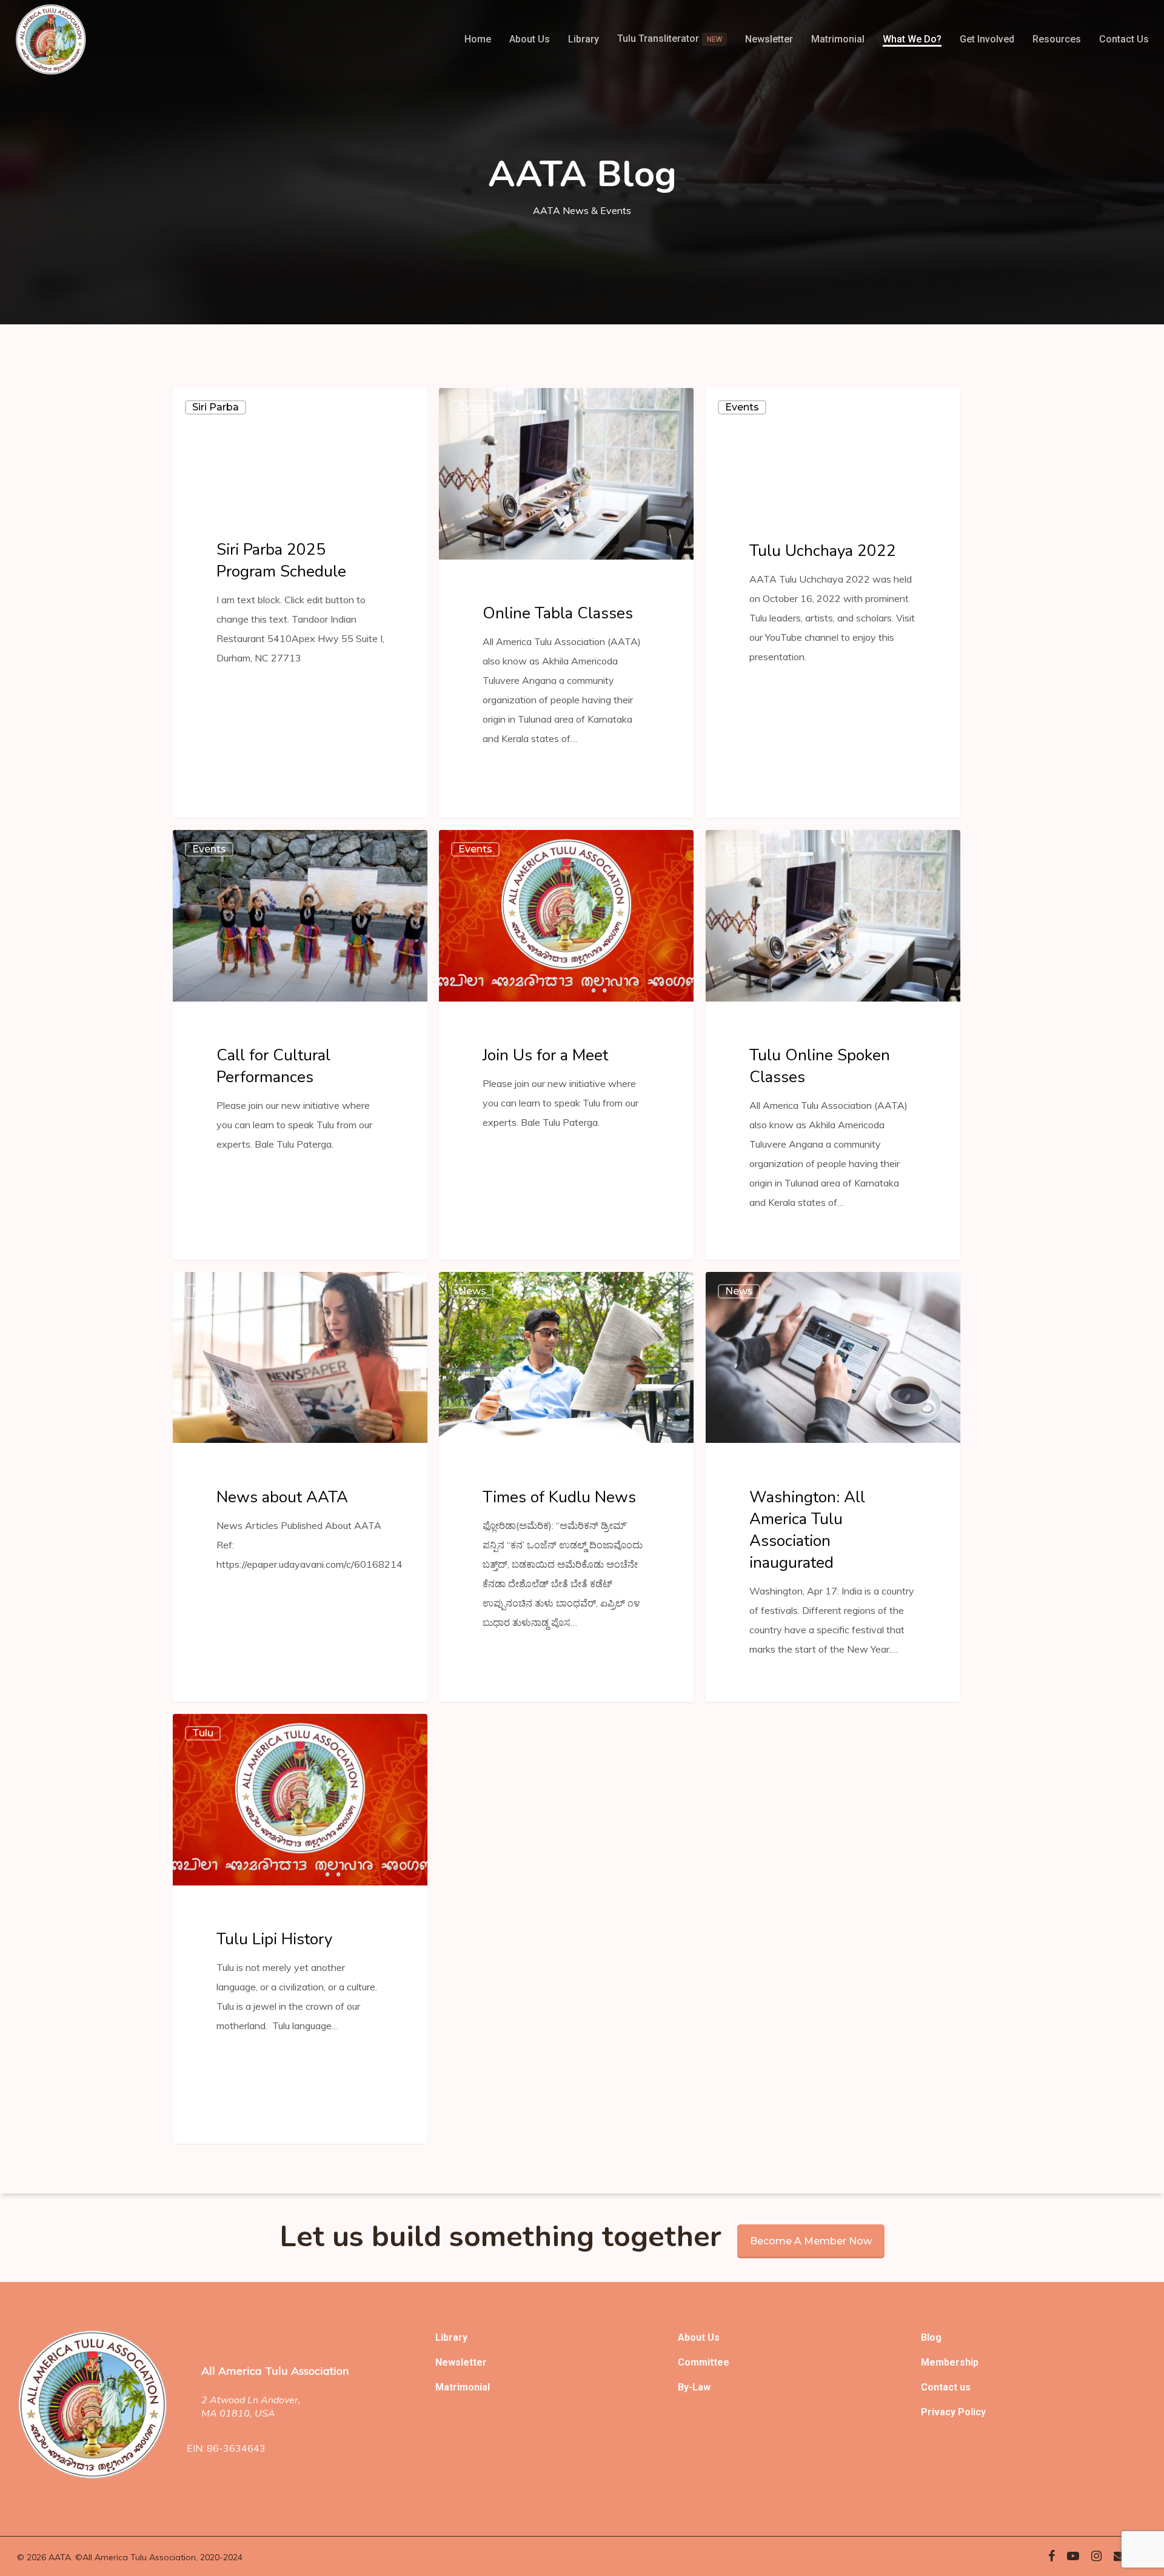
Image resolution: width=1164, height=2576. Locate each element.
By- (685, 2387)
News (206, 1291)
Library (451, 2337)
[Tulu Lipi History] (300, 1929)
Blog (931, 2337)
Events (475, 407)
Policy (972, 2412)
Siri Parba (216, 407)
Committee (704, 2362)
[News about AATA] (300, 1487)
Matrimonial (463, 2387)
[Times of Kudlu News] (566, 1487)
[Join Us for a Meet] (566, 1045)
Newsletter (461, 2362)
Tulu (203, 1733)
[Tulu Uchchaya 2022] (833, 603)
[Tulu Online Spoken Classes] (833, 1045)
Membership (950, 2362)
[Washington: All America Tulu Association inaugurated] (833, 1487)
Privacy (939, 2412)
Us (714, 2337)
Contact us (946, 2387)
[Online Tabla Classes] (566, 603)
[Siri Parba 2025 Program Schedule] (300, 603)
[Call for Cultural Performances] (300, 1045)
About (693, 2337)
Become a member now (811, 2241)
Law (701, 2387)
